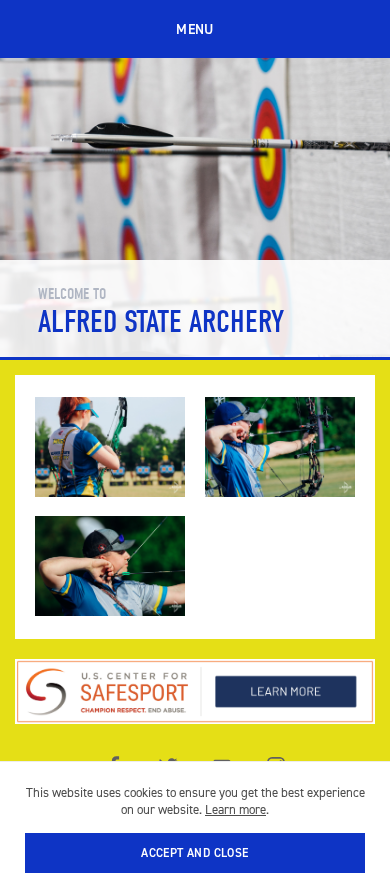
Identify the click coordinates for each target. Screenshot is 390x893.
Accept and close (194, 853)
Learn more (235, 809)
